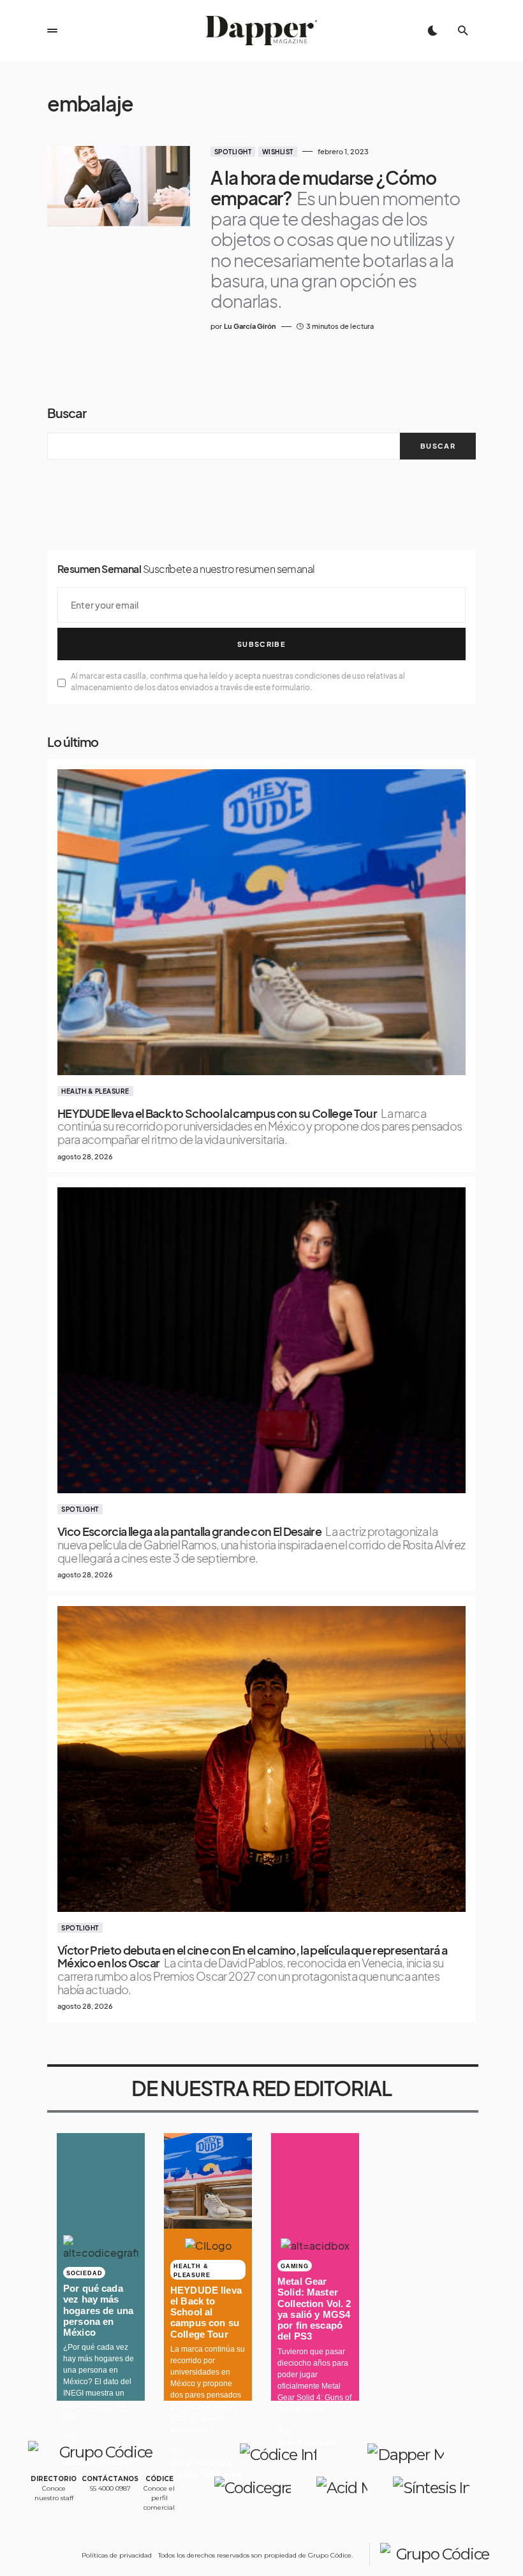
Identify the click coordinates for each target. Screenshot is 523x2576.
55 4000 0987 (110, 2488)
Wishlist (278, 152)
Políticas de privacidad (117, 2555)
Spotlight (233, 152)
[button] (52, 31)
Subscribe (261, 644)
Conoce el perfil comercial (159, 2498)
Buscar (67, 413)
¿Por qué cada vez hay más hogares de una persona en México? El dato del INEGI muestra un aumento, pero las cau (99, 2382)
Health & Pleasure (95, 1091)
